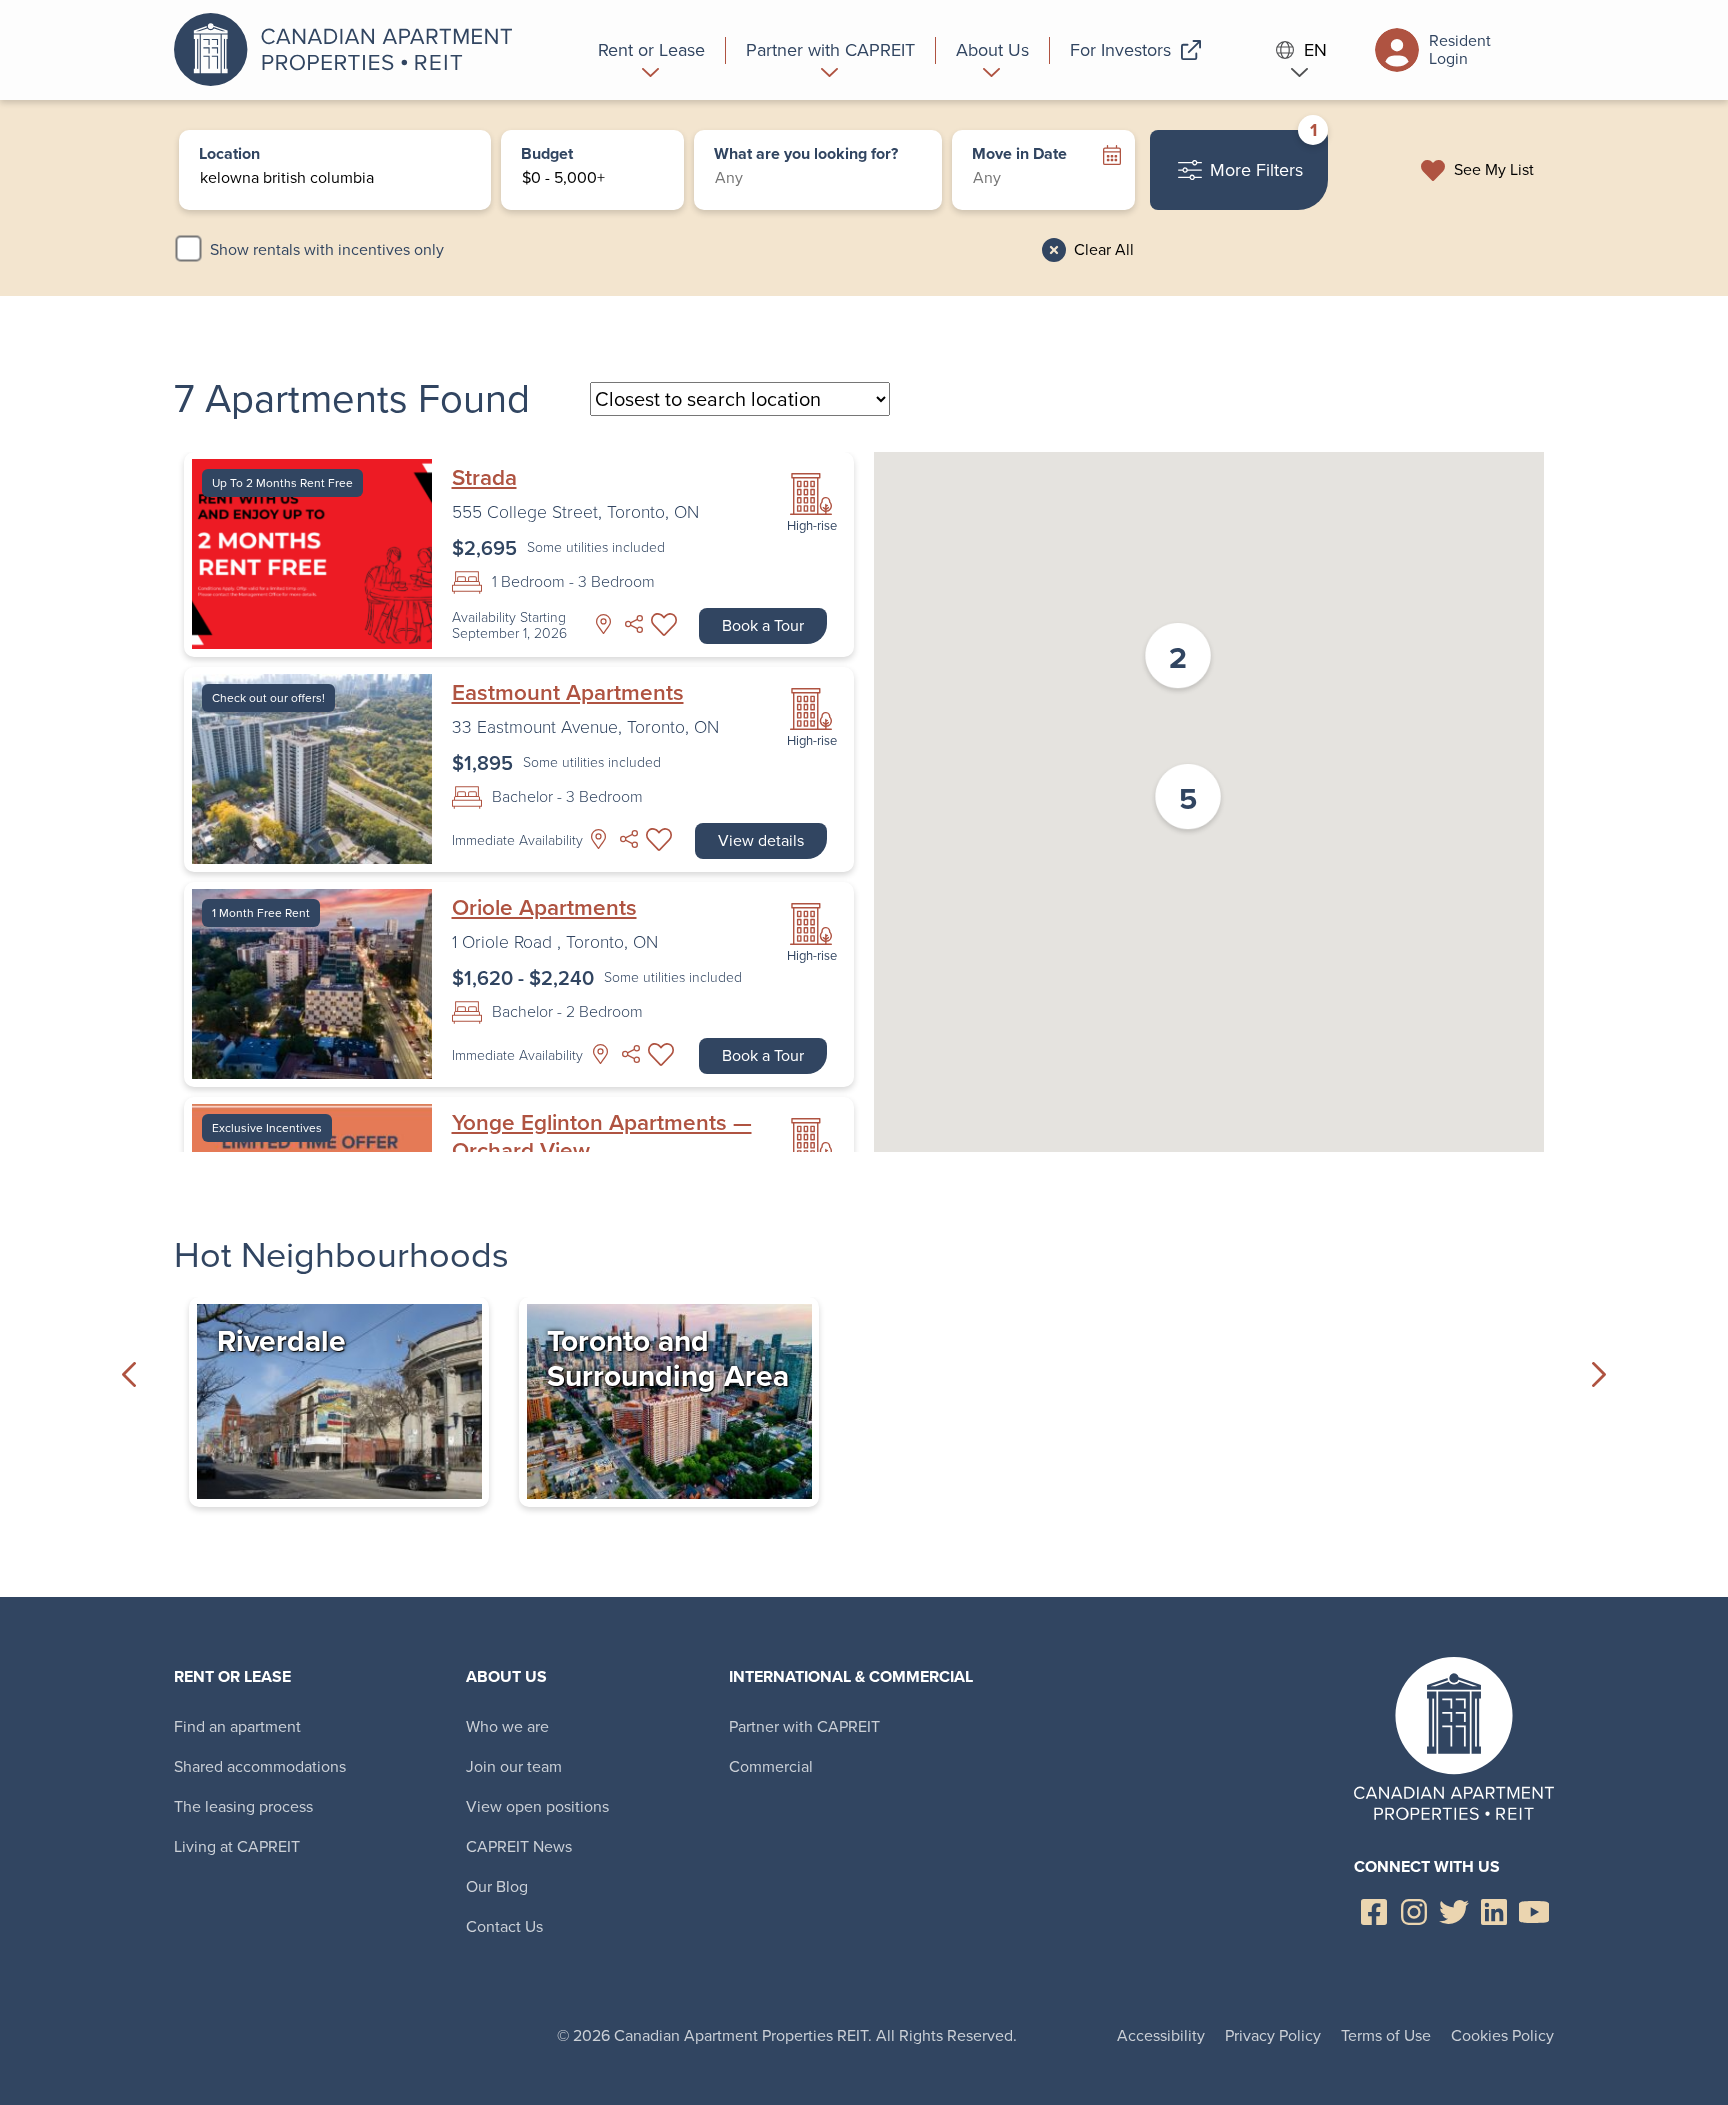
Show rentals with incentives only (327, 249)
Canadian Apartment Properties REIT (349, 50)
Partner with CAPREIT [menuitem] (804, 1726)
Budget (547, 155)
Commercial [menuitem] (771, 1766)
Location (229, 155)
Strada (484, 478)
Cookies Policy (1502, 2035)
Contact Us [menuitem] (504, 1926)
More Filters (1263, 156)
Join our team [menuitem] (514, 1766)
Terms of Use (1386, 2035)
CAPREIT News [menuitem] (519, 1846)
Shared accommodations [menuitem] (260, 1766)
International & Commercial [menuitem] (851, 1676)
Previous (129, 1374)
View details (761, 840)
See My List (1494, 170)
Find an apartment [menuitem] (237, 1726)
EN (1315, 50)
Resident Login (1460, 49)
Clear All (1104, 249)
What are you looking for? (806, 155)
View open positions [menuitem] (537, 1806)
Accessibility (1161, 2035)
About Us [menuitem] (506, 1676)
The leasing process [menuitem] (243, 1806)
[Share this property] (634, 624)
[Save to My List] (664, 624)
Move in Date (1019, 155)
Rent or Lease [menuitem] (232, 1676)
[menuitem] (652, 50)
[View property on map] (604, 624)
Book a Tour (763, 625)
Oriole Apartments (544, 908)
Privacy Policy (1273, 2035)
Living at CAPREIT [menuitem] (237, 1846)
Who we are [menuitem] (507, 1726)
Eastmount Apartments (568, 693)
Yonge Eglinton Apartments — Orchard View (602, 1137)
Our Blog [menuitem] (497, 1886)
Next (1599, 1374)
